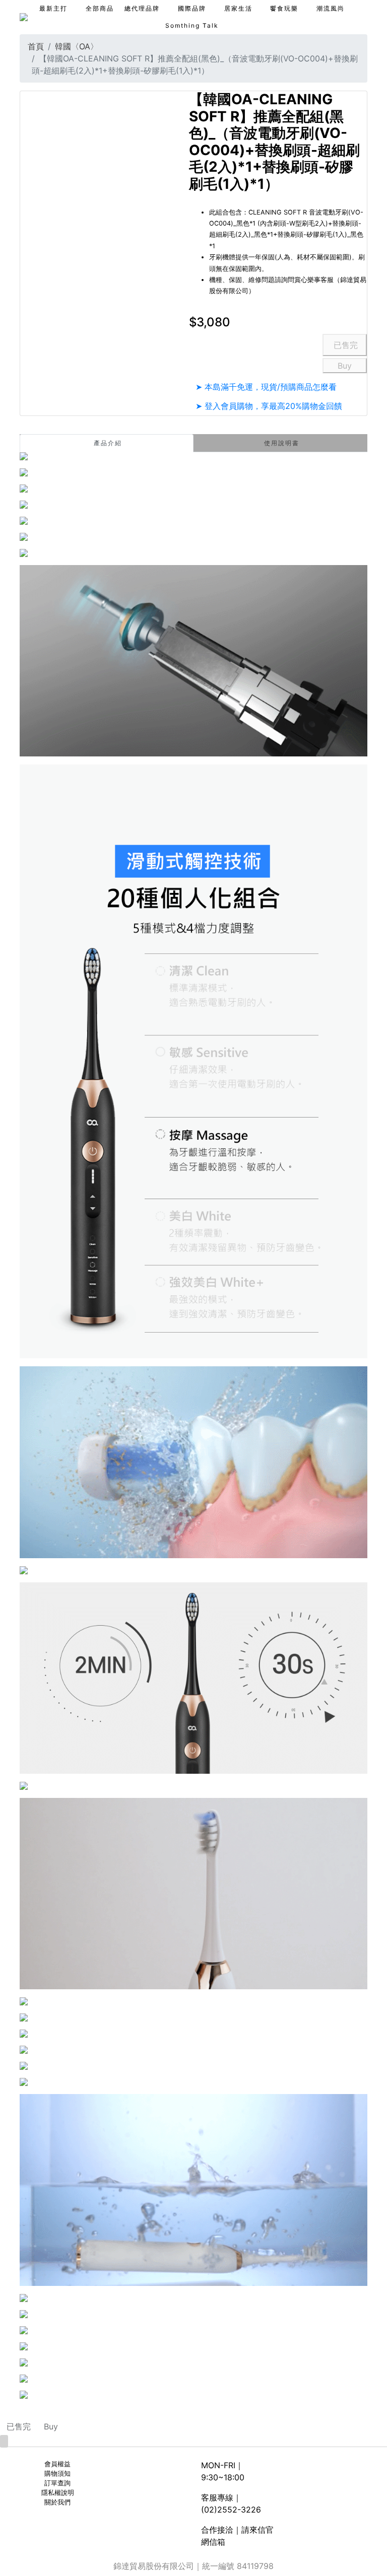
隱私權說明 (58, 2493)
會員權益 (57, 2464)
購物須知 (57, 2474)
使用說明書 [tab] (282, 443)
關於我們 (57, 2502)
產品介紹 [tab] (108, 443)
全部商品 (100, 8)
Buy (345, 366)
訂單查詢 (57, 2483)
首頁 (36, 46)
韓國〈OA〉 (77, 46)
